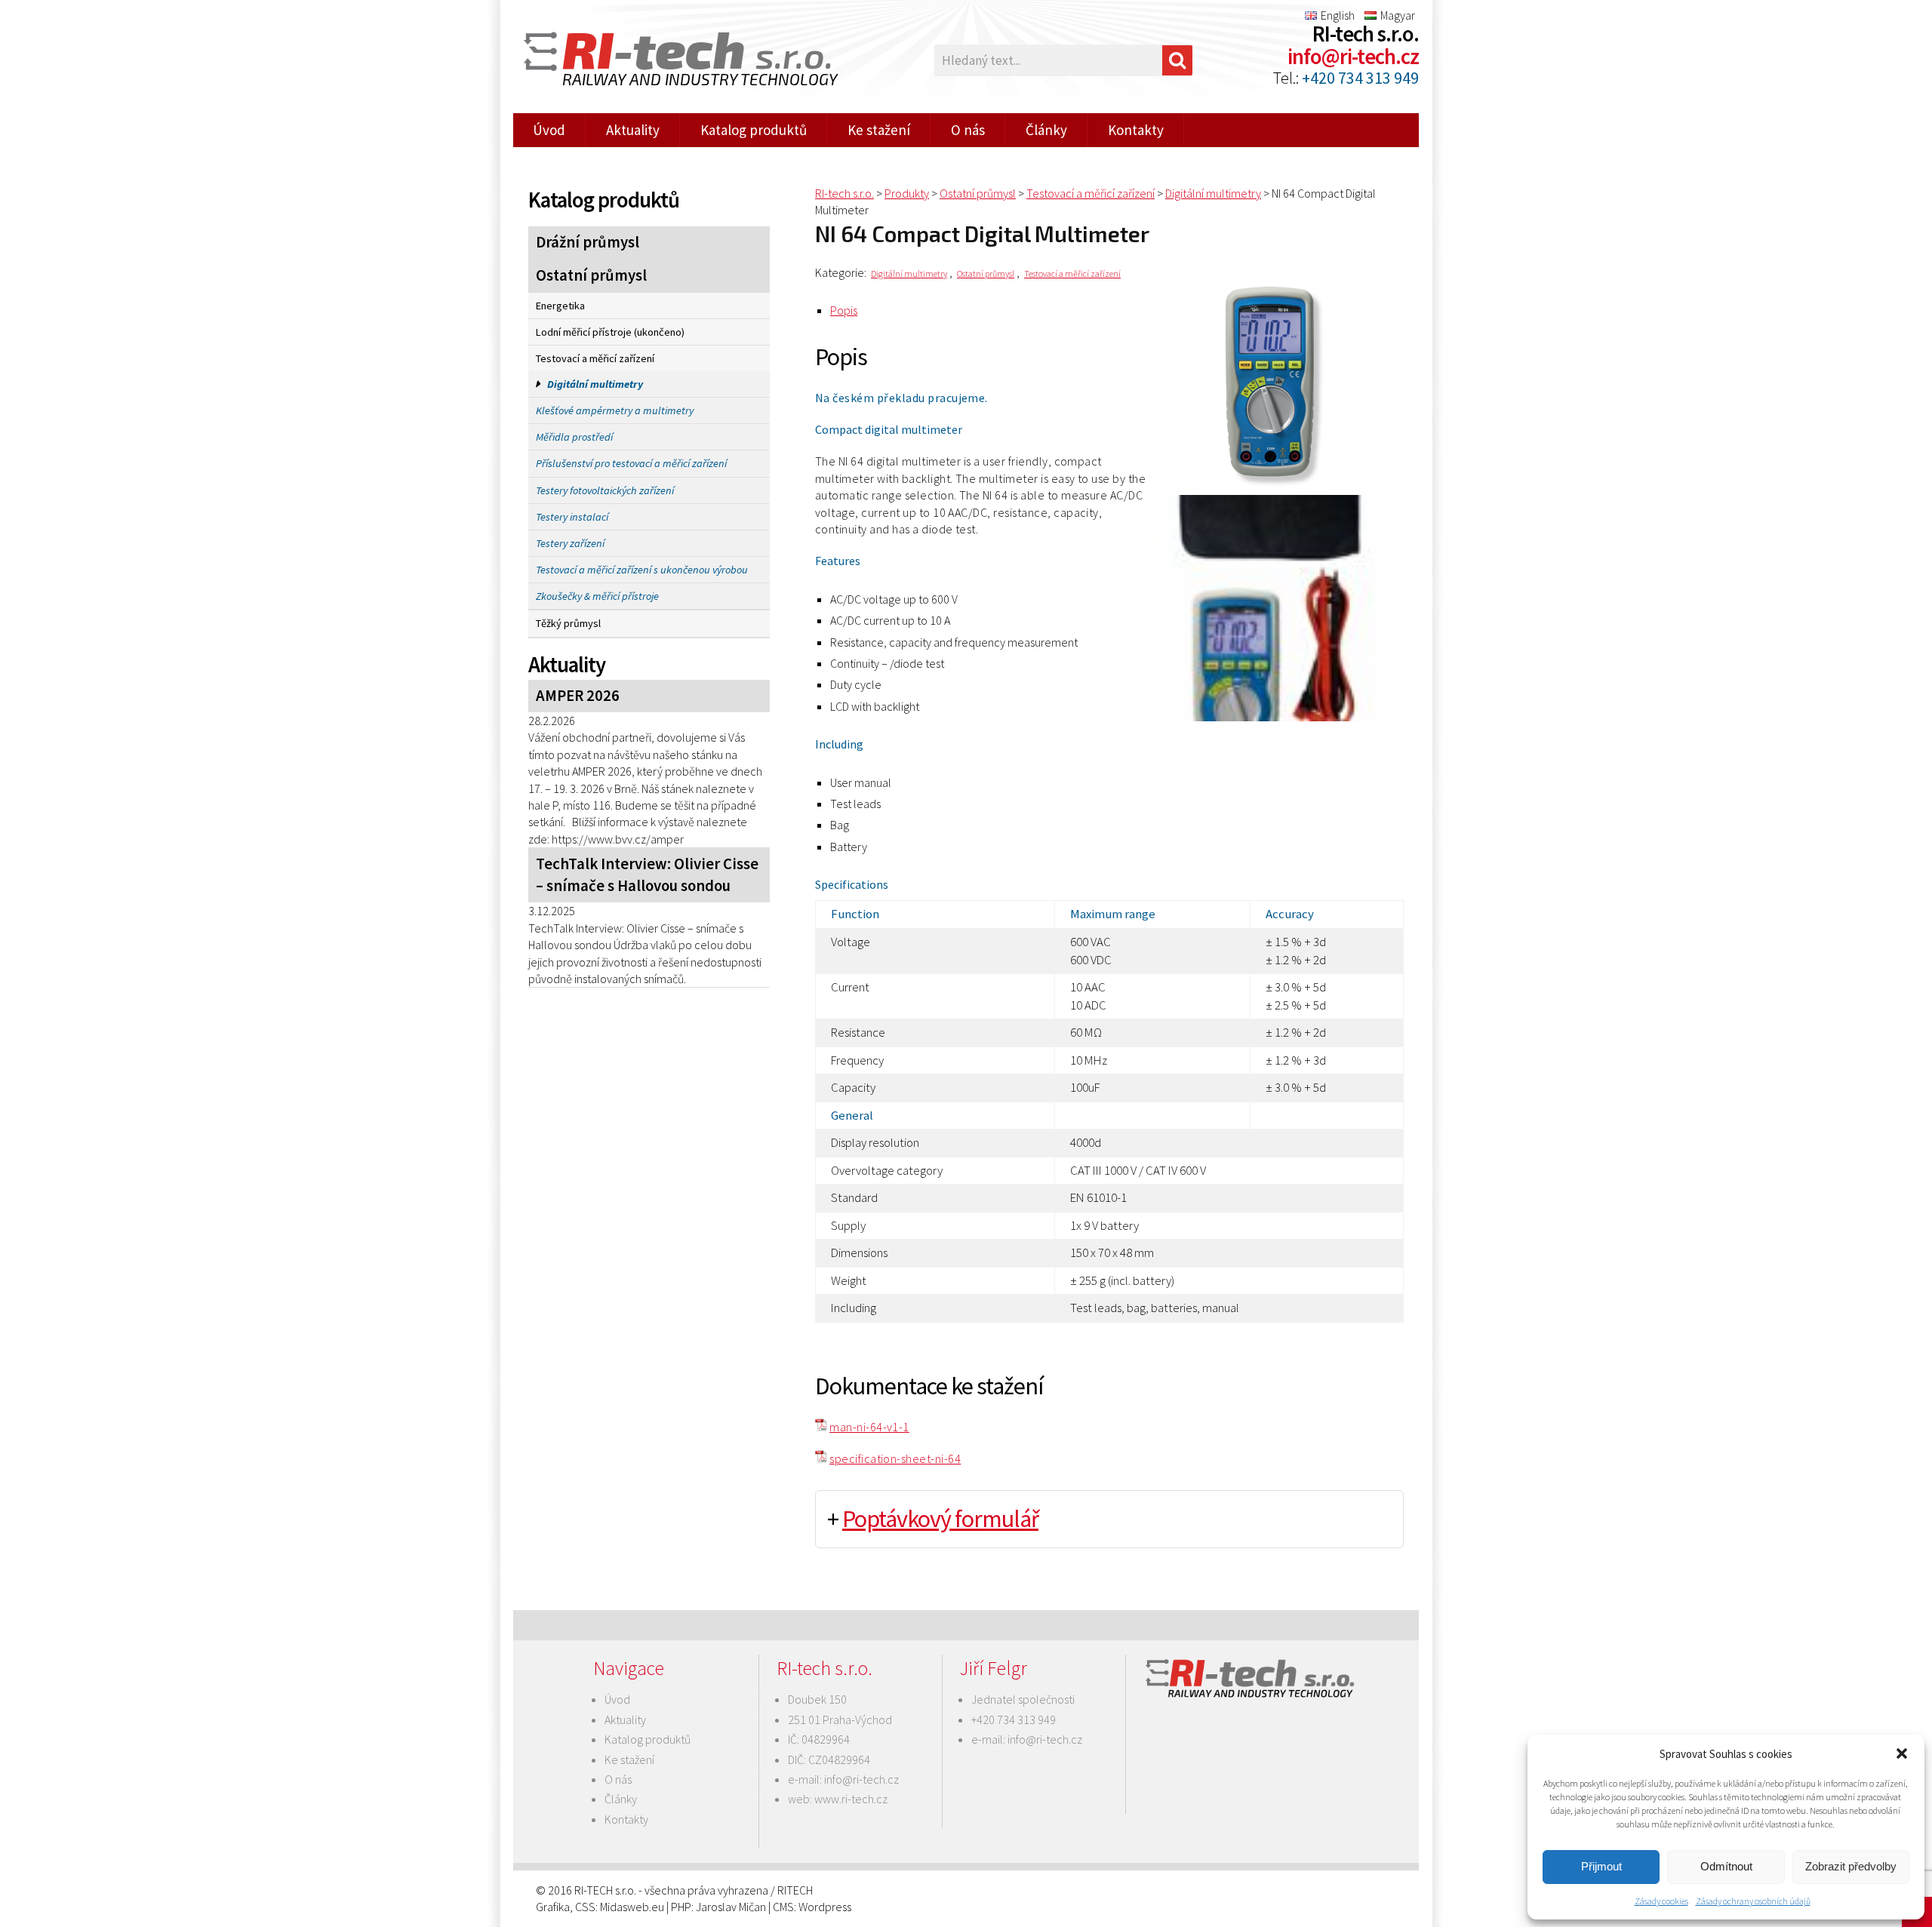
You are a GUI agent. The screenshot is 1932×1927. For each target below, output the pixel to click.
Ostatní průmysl (591, 275)
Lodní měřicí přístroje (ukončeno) (610, 332)
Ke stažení (879, 130)
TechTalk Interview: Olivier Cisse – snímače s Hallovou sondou (647, 875)
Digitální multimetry (595, 384)
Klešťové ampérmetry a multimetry (615, 410)
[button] (1902, 1753)
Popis (844, 310)
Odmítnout (1726, 1866)
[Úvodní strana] (672, 61)
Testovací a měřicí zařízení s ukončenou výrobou (642, 570)
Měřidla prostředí (574, 437)
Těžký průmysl (568, 623)
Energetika (560, 306)
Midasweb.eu (632, 1907)
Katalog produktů (754, 130)
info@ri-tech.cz (1353, 57)
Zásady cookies (1661, 1901)
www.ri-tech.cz (851, 1799)
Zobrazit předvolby (1851, 1866)
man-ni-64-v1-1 (869, 1427)
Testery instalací (572, 517)
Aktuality (633, 130)
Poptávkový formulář (940, 1519)
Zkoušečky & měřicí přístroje (597, 596)
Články (1046, 130)
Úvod (549, 130)
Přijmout (1601, 1866)
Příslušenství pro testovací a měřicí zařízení (631, 463)
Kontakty (1136, 130)
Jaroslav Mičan (731, 1907)
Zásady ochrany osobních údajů (1753, 1901)
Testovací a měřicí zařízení (595, 358)
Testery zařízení (570, 543)
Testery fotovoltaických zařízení (605, 490)
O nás (968, 130)
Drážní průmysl (588, 242)
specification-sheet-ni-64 (895, 1458)
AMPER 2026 (578, 696)
